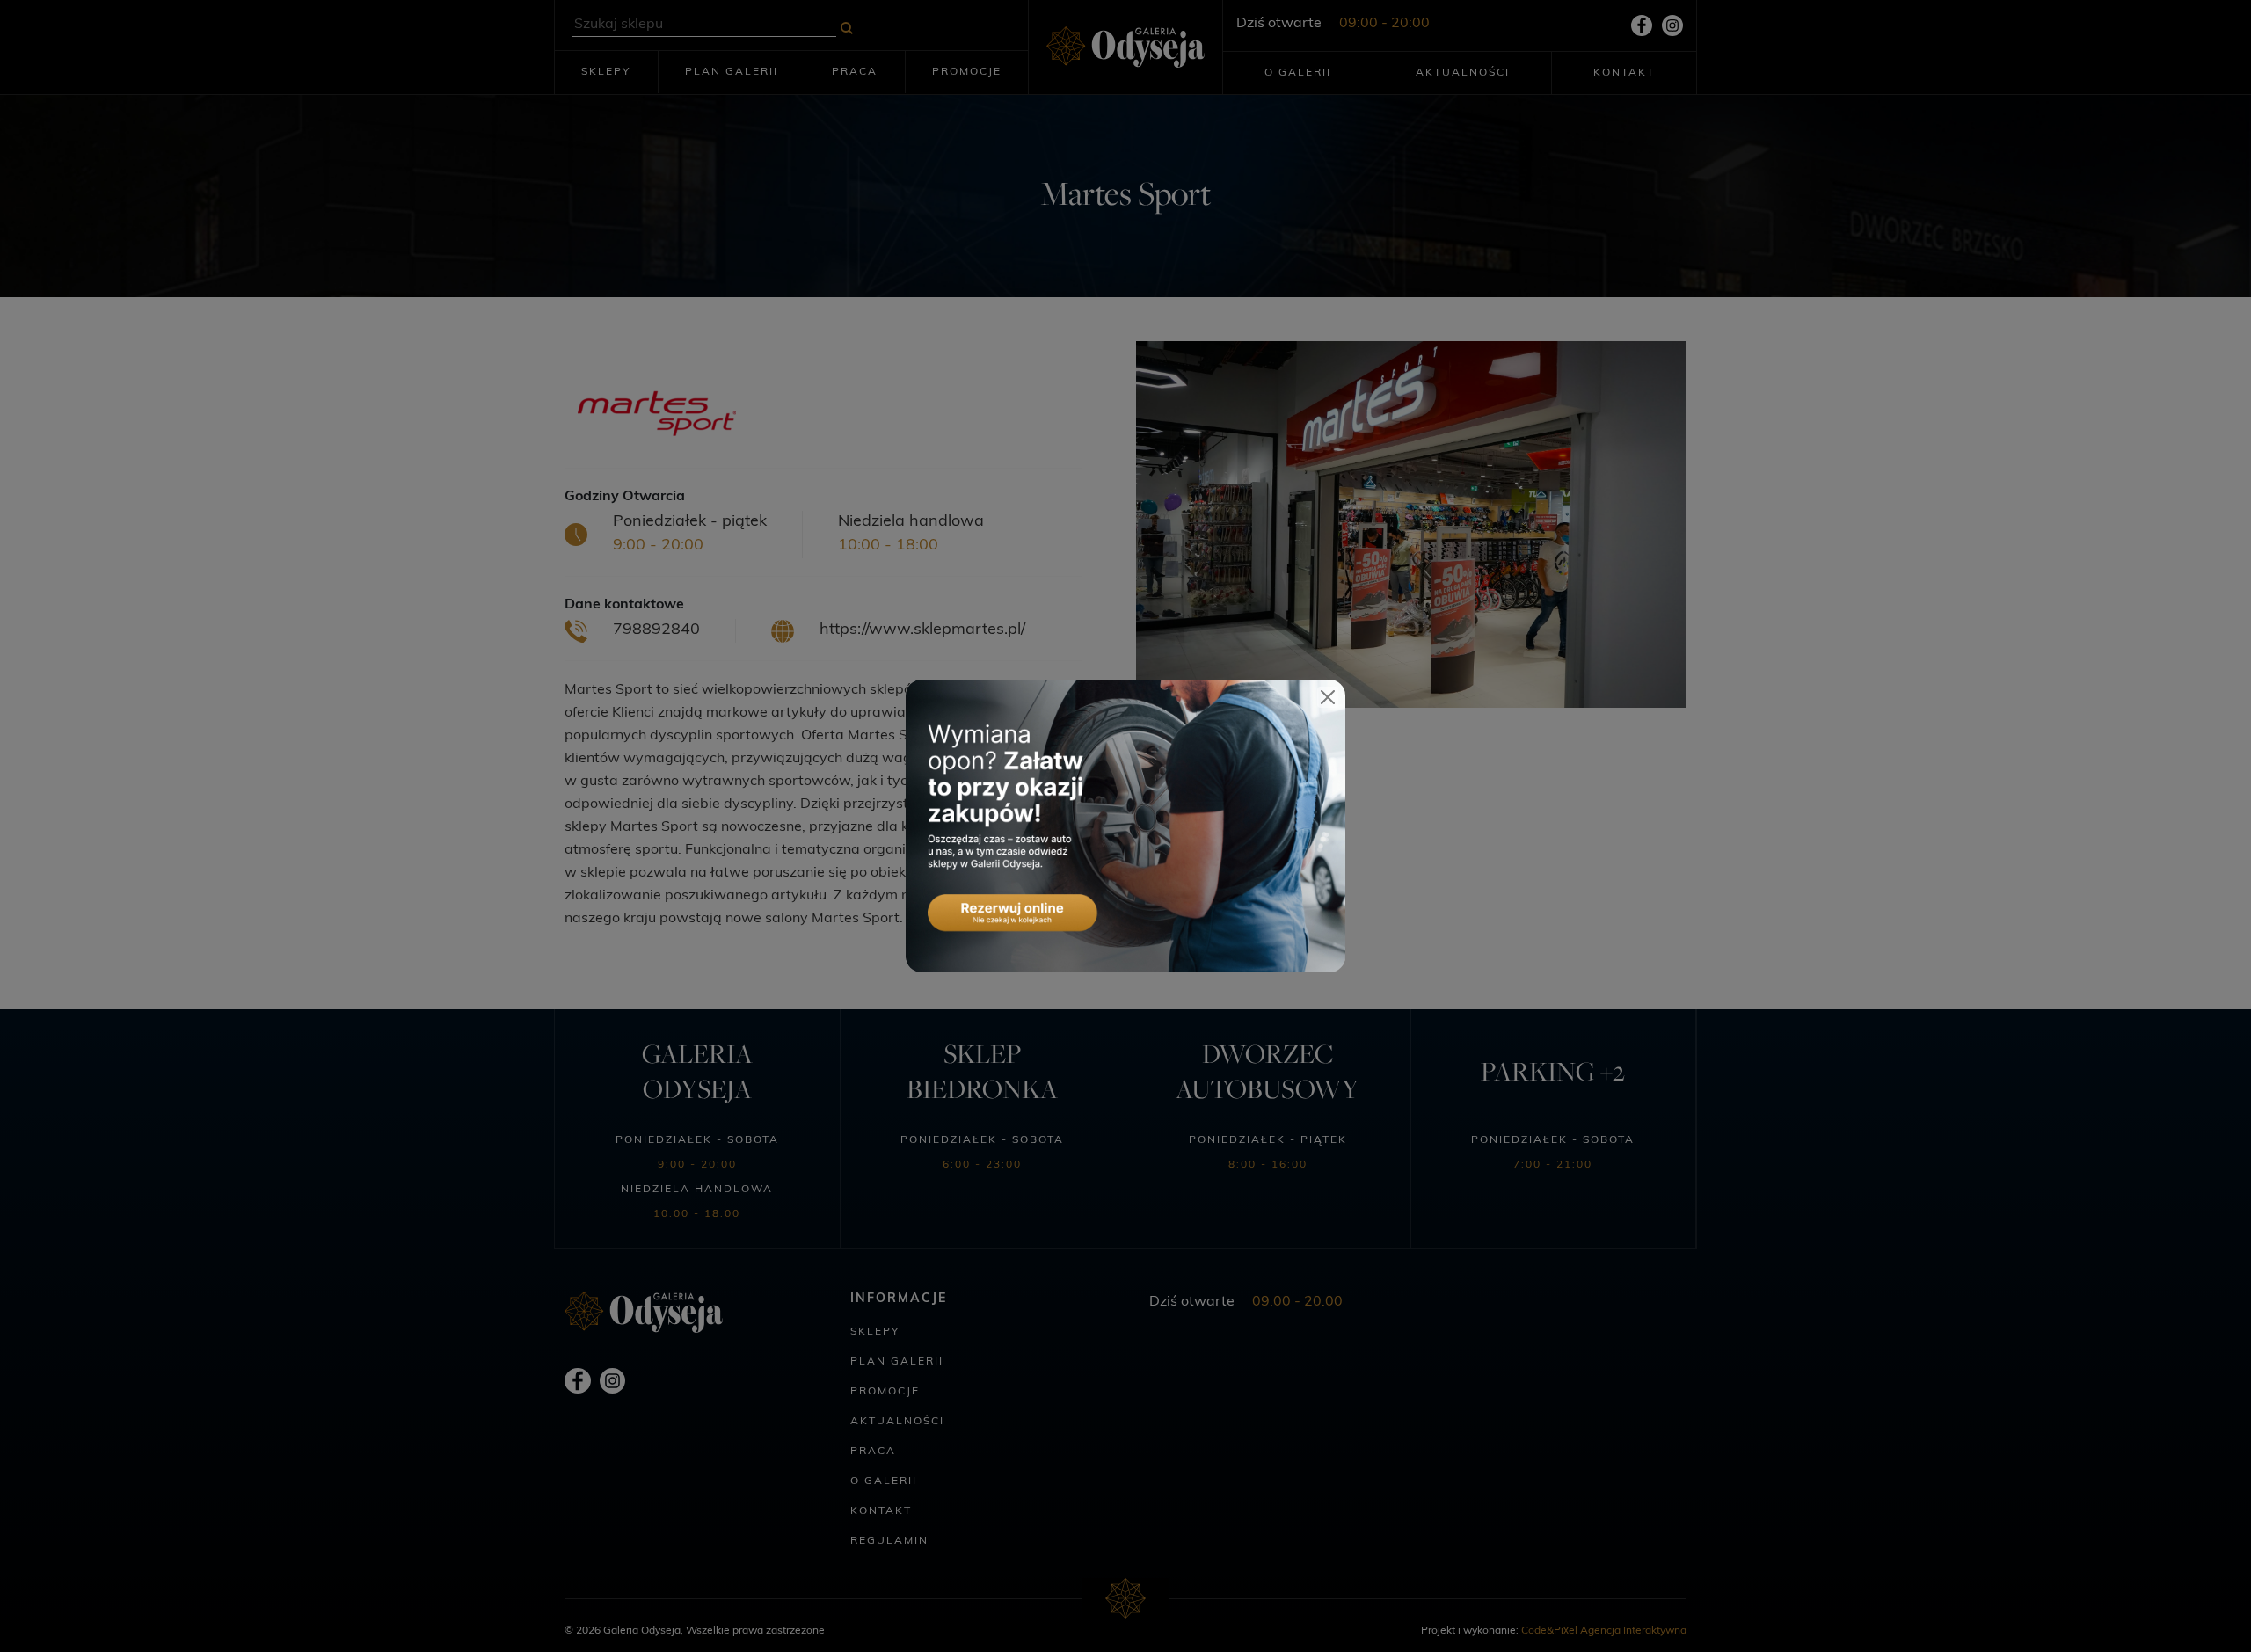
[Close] (1328, 697)
